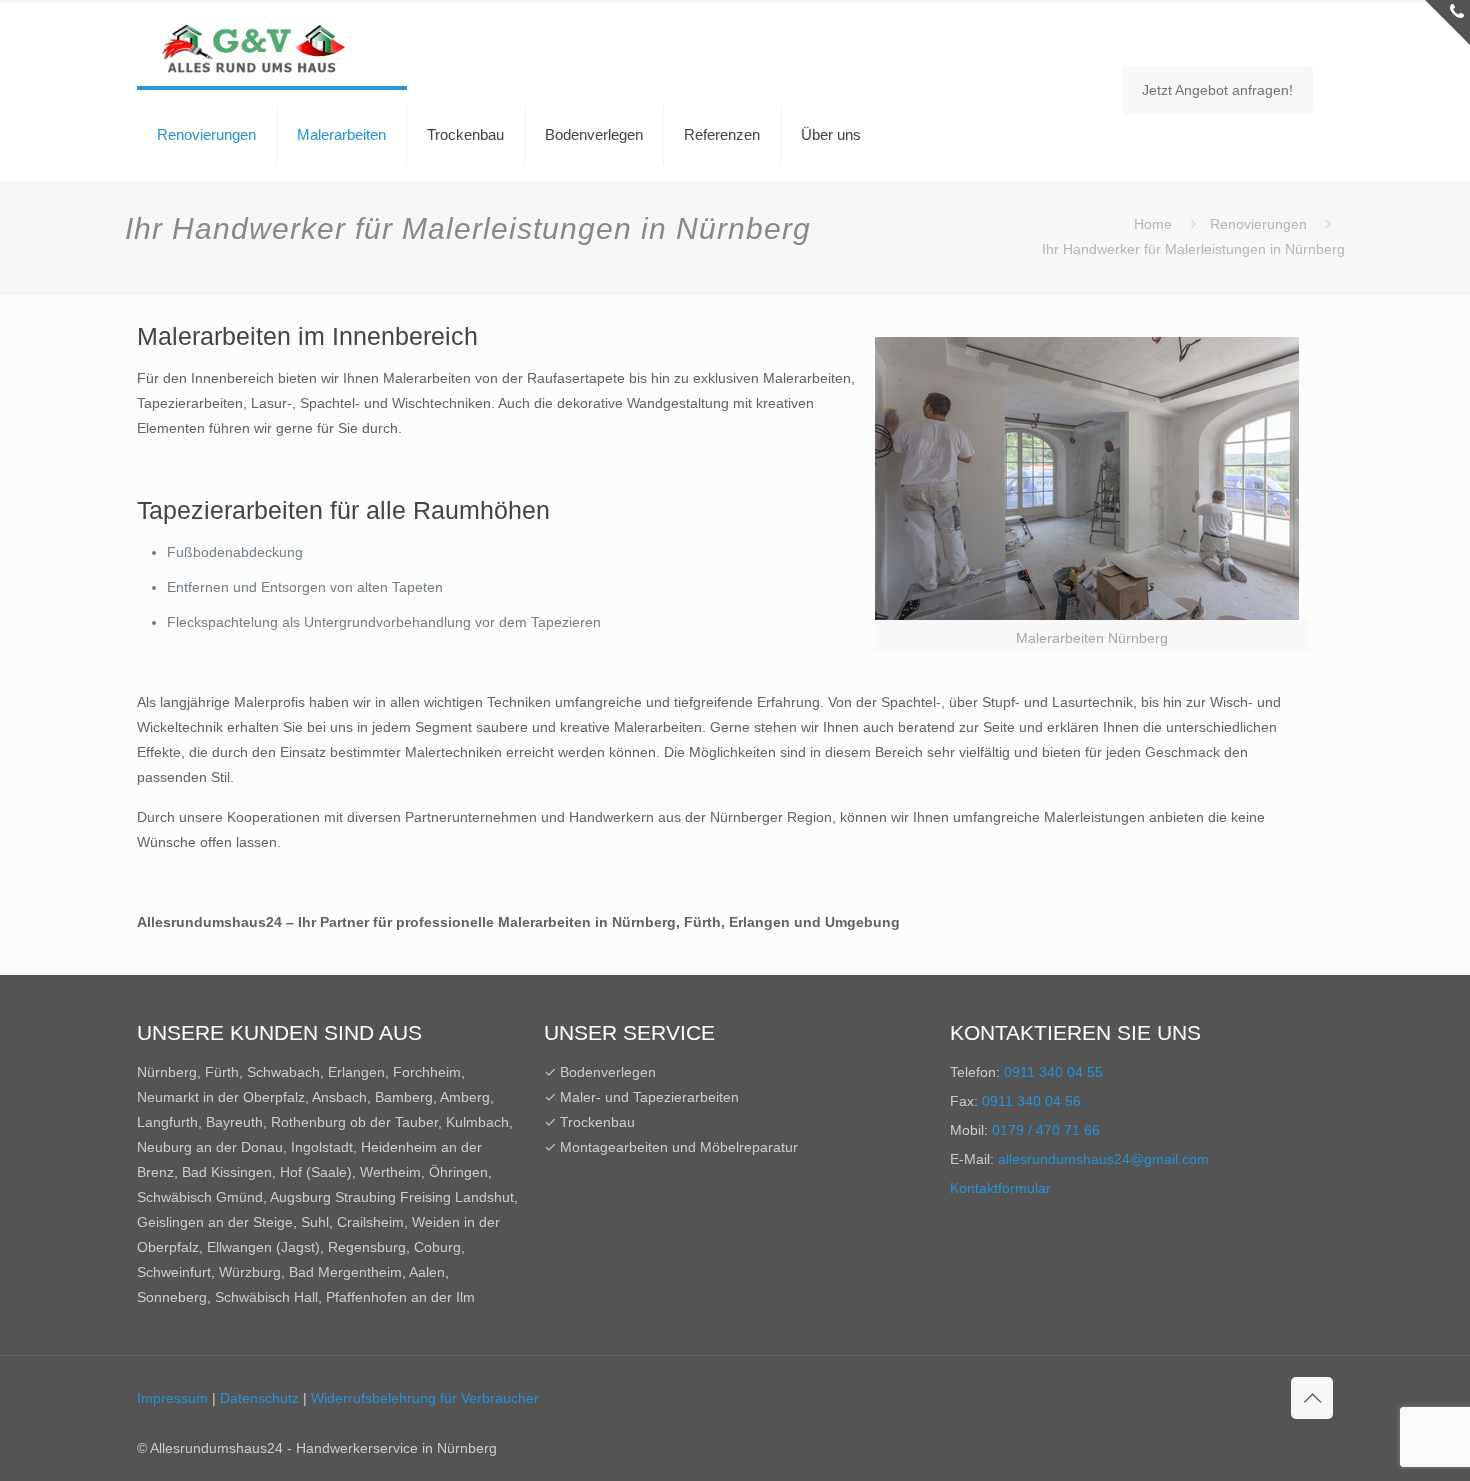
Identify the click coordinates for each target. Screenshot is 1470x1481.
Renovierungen (1258, 224)
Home (1153, 224)
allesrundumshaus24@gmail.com (1103, 1159)
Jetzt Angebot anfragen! (1217, 90)
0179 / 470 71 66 (1046, 1130)
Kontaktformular (1000, 1188)
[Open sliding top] (1447, 22)
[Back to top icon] (1312, 1398)
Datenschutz (259, 1398)
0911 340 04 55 (1053, 1072)
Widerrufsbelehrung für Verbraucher (425, 1398)
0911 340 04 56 (1031, 1101)
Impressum (172, 1398)
